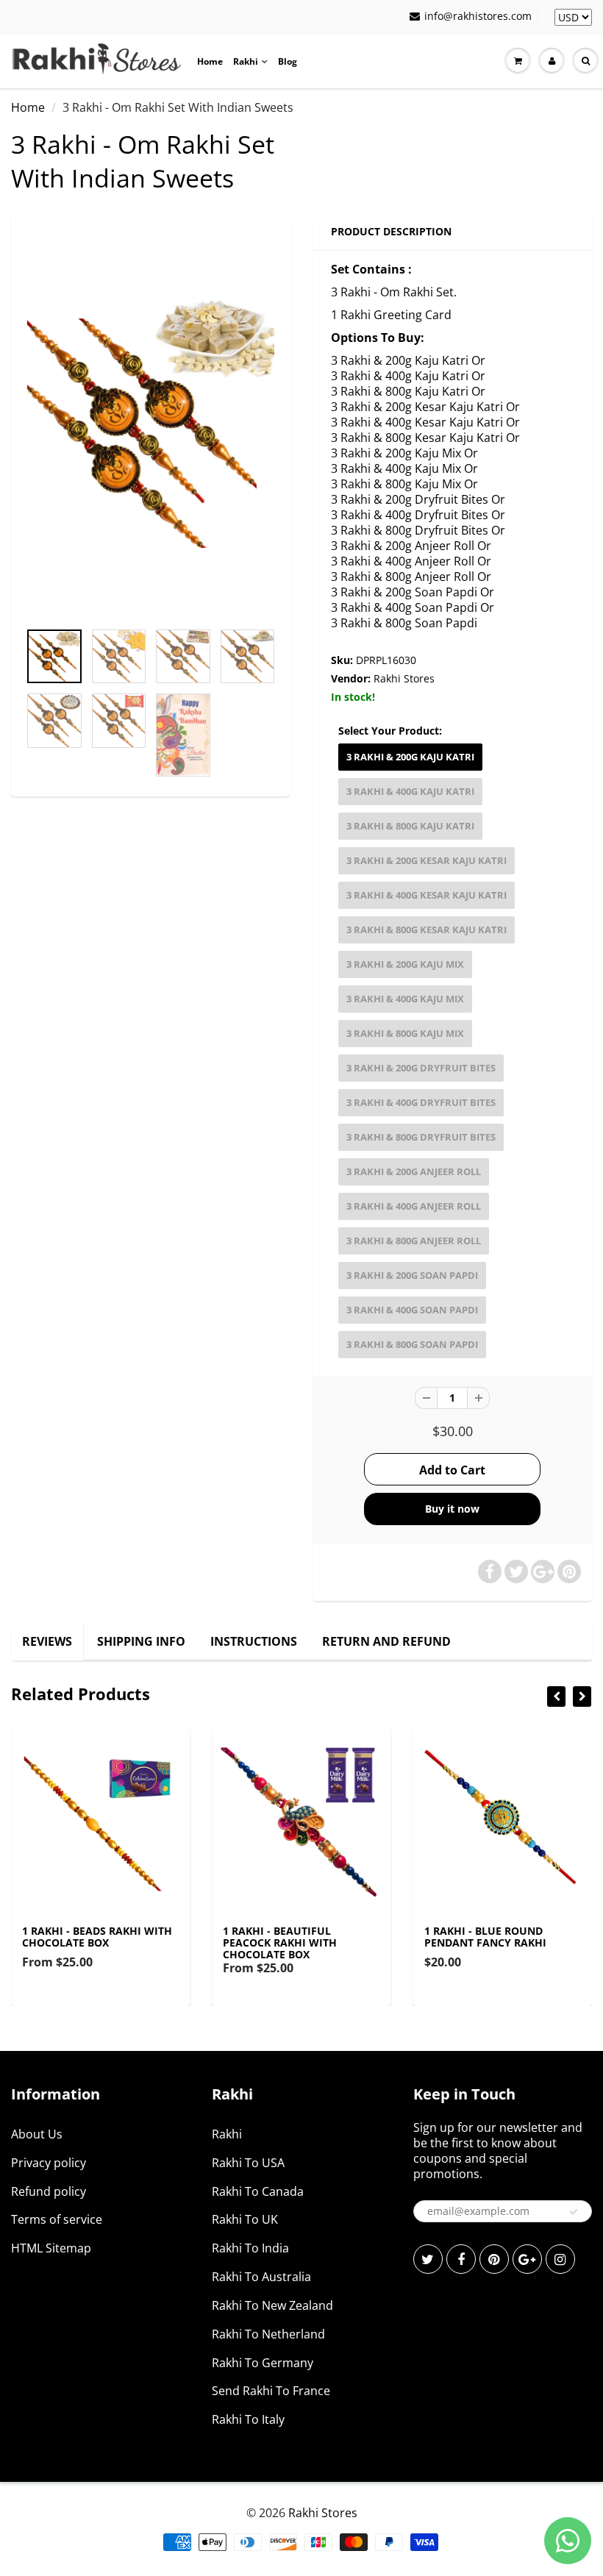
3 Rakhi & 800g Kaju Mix (405, 1033)
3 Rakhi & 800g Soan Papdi (412, 1344)
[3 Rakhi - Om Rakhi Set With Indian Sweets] (151, 424)
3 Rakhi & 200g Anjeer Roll (414, 1171)
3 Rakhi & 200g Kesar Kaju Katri (427, 860)
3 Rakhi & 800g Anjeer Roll (414, 1241)
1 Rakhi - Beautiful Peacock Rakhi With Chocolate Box (280, 1942)
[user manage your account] (552, 61)
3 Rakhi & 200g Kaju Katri (410, 757)
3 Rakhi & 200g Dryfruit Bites (421, 1068)
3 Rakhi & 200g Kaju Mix (405, 964)
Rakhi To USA (248, 2163)
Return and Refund (386, 1641)
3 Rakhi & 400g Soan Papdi (412, 1310)
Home (210, 61)
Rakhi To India (250, 2248)
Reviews (47, 1641)
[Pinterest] (494, 2259)
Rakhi (246, 61)
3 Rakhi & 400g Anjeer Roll (414, 1206)
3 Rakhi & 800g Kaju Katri (410, 826)
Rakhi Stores (404, 678)
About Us (37, 2134)
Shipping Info (141, 1641)
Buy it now (452, 1509)
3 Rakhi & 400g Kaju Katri (410, 791)
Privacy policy (49, 2163)
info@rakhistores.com (478, 16)
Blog (288, 61)
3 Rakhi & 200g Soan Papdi (412, 1275)
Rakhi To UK (245, 2219)
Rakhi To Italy (248, 2419)
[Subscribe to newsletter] (574, 2212)
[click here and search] (585, 61)
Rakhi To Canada (258, 2191)
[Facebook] (461, 2259)
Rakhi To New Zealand (272, 2305)
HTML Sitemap (51, 2248)
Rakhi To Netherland (268, 2334)
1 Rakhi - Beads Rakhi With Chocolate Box (97, 1937)
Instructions (254, 1641)
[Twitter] (428, 2259)
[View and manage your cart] (518, 61)
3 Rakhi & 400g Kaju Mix (405, 999)
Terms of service (57, 2219)
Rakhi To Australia (261, 2277)
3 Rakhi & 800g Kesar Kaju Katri (427, 930)
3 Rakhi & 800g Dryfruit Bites (421, 1137)
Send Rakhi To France (271, 2391)
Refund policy (49, 2191)
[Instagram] (560, 2259)
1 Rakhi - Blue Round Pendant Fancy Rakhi (485, 1937)
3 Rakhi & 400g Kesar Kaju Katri (427, 895)
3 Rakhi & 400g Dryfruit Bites (421, 1102)
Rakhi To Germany (263, 2363)
